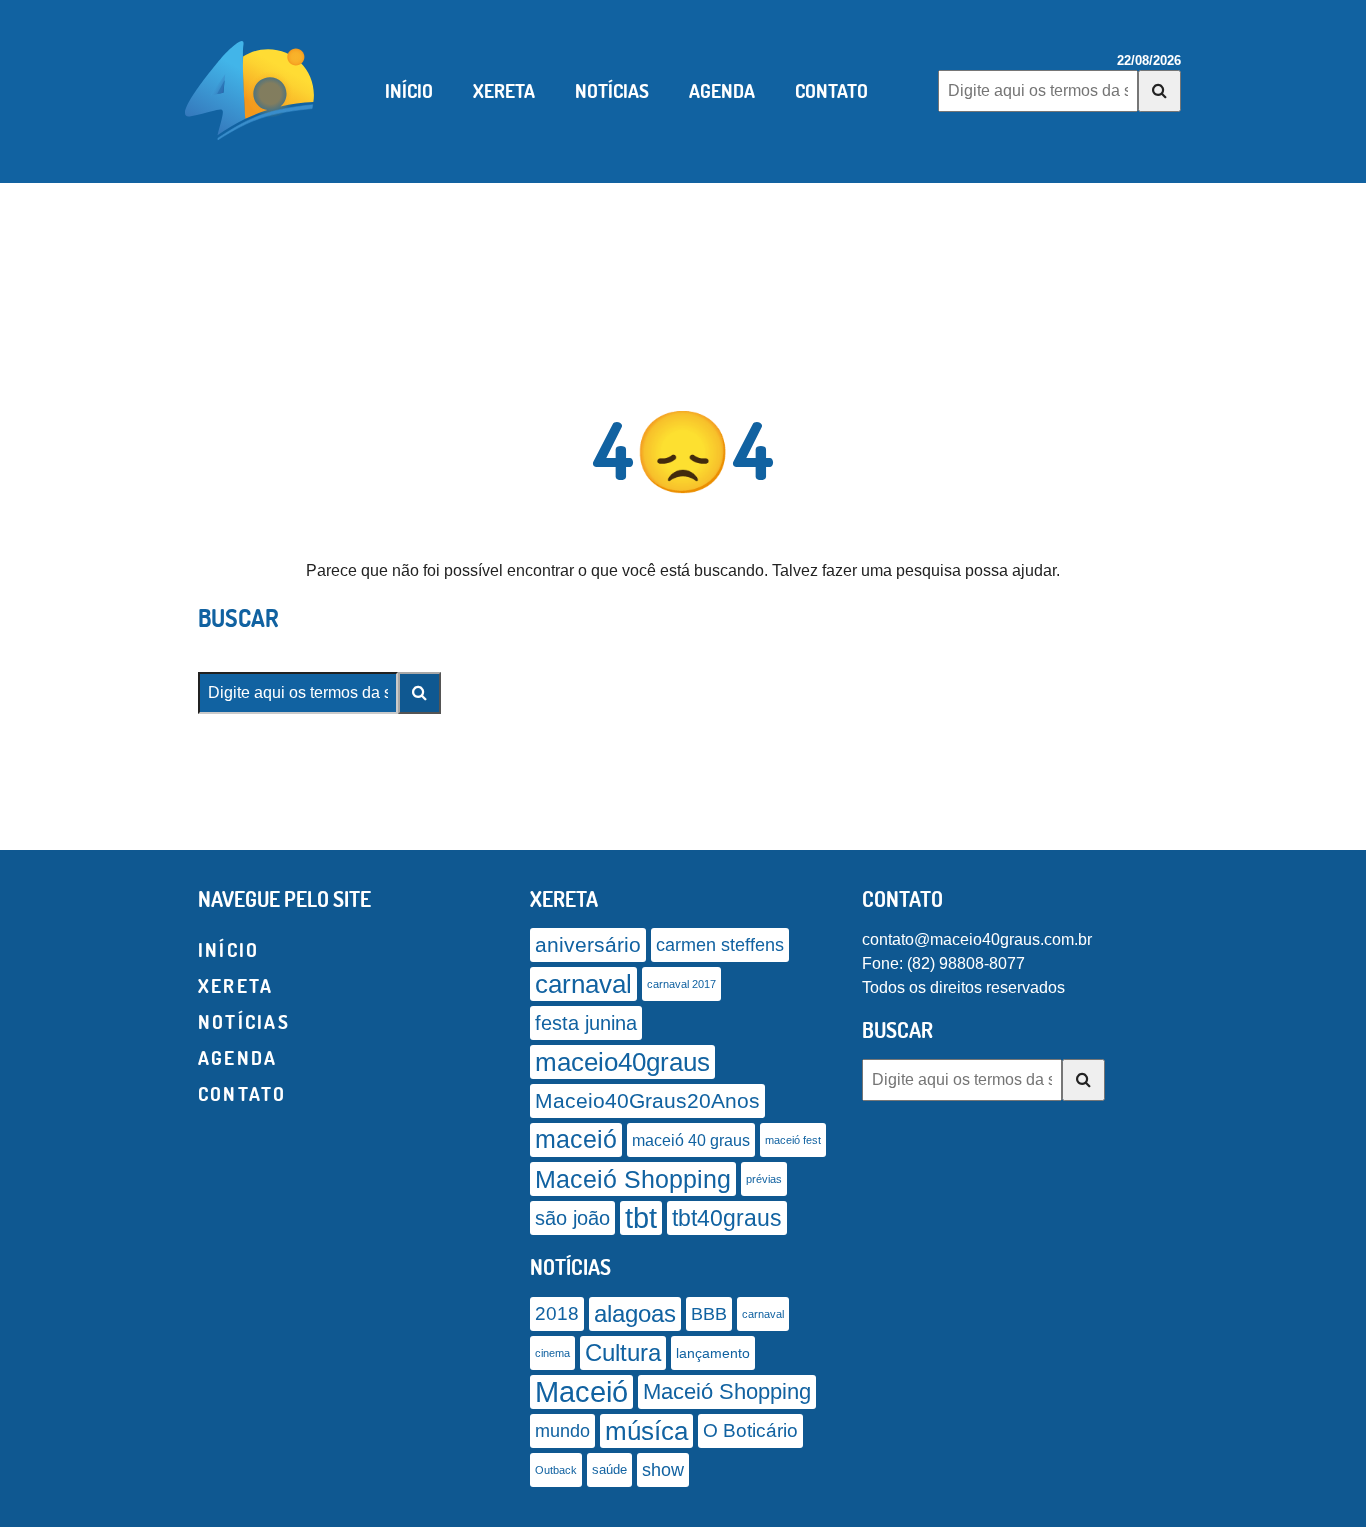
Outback (556, 1470)
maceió (576, 1139)
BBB (709, 1313)
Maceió (581, 1391)
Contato (831, 91)
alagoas (635, 1314)
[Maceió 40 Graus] (250, 89)
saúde (609, 1470)
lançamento (713, 1353)
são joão (572, 1218)
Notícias (612, 91)
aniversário (588, 945)
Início (409, 91)
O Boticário (750, 1430)
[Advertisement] (683, 253)
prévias (764, 1179)
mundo (562, 1431)
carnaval (583, 984)
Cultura (623, 1352)
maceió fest (793, 1140)
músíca (646, 1431)
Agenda (722, 91)
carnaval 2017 (681, 984)
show (663, 1470)
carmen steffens (720, 945)
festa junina (586, 1023)
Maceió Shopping (633, 1179)
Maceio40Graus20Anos (647, 1100)
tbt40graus (727, 1218)
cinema (552, 1353)
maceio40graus (622, 1062)
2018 (557, 1313)
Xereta (504, 91)
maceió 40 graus (691, 1140)
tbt (641, 1217)
